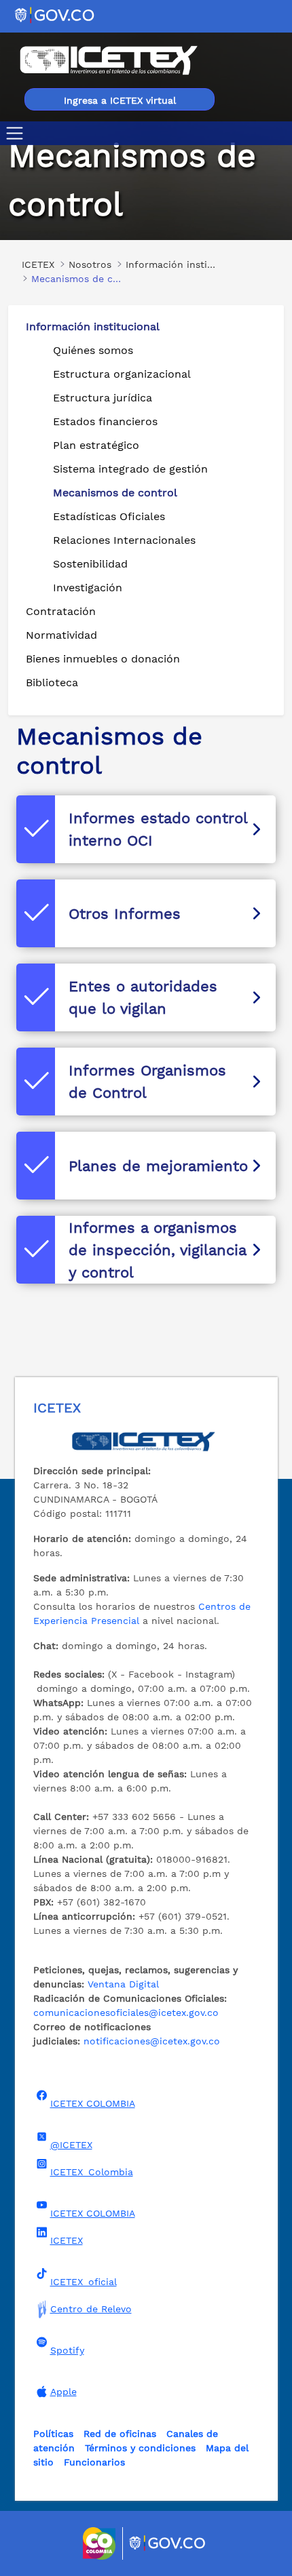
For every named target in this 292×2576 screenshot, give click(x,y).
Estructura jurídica (103, 398)
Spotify (67, 2350)
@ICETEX (71, 2145)
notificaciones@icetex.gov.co (152, 2041)
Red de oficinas (120, 2434)
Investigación (88, 588)
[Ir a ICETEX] (108, 60)
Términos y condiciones (140, 2448)
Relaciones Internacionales (124, 540)
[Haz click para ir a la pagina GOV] (168, 2543)
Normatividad (61, 635)
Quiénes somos (93, 350)
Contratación (61, 611)
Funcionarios (94, 2462)
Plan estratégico (96, 445)
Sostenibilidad (90, 564)
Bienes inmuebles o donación (103, 659)
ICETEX (67, 2240)
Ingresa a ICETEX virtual (120, 100)
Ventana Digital (123, 1984)
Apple (63, 2392)
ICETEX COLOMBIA (93, 2103)
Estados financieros (105, 421)
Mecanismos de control (115, 493)
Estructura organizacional (122, 374)
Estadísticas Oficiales (109, 516)
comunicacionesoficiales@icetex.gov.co (126, 2013)
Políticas (53, 2434)
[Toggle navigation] (17, 133)
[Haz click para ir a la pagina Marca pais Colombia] (101, 2543)
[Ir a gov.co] (55, 15)
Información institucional (93, 326)
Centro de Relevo (91, 2309)
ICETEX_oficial (84, 2282)
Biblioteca (52, 682)
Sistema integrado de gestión (130, 469)
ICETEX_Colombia (92, 2172)
